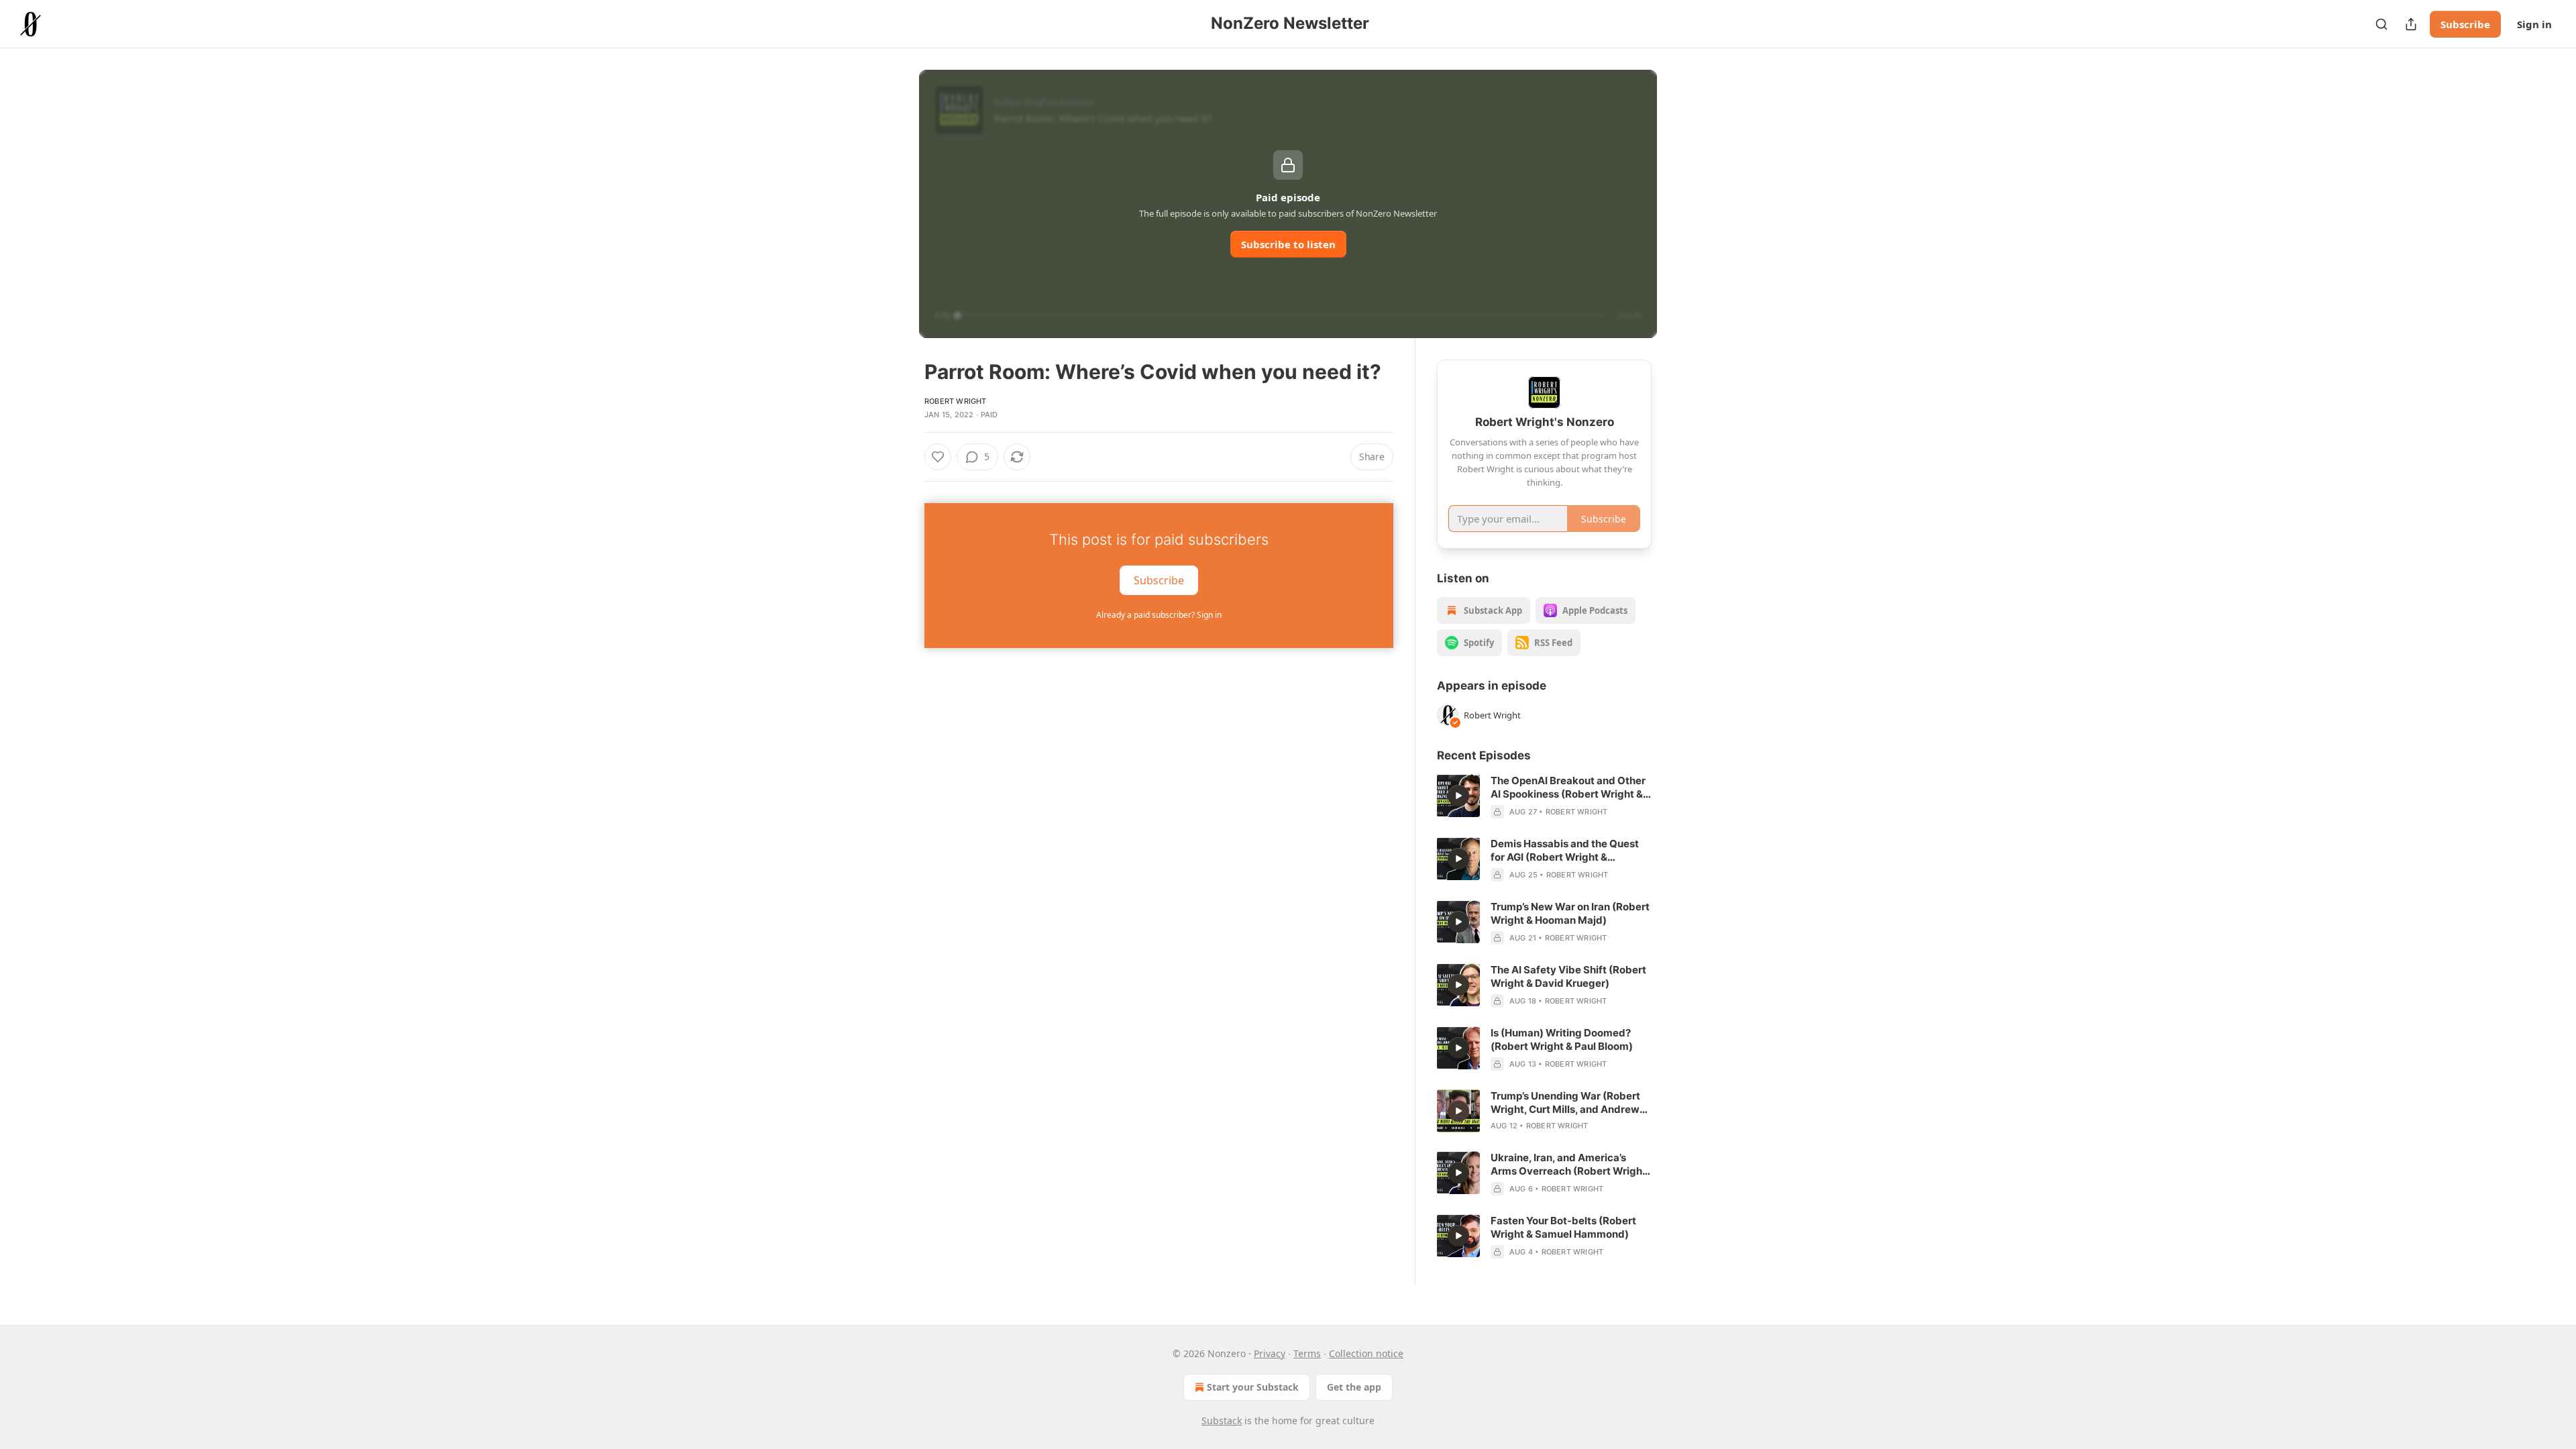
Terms (1307, 1353)
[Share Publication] (2411, 24)
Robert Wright (956, 401)
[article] (1544, 796)
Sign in (2534, 24)
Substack (1222, 1420)
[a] (1458, 796)
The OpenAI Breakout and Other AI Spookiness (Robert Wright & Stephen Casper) (1568, 788)
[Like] (938, 457)
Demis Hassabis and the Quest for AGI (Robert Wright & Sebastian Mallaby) (1565, 851)
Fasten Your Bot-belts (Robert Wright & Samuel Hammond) (1563, 1227)
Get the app (1354, 1387)
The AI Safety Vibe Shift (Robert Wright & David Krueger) (1568, 976)
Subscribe (2465, 24)
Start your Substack (1253, 1387)
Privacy (1270, 1353)
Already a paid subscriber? (1159, 615)
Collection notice (1366, 1353)
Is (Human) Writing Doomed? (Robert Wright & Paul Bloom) (1562, 1039)
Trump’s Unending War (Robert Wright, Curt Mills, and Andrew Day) (1565, 1103)
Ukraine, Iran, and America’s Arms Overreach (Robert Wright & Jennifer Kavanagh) (1568, 1165)
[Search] (2381, 24)
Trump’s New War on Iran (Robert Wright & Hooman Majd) (1570, 913)
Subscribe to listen (1288, 244)
